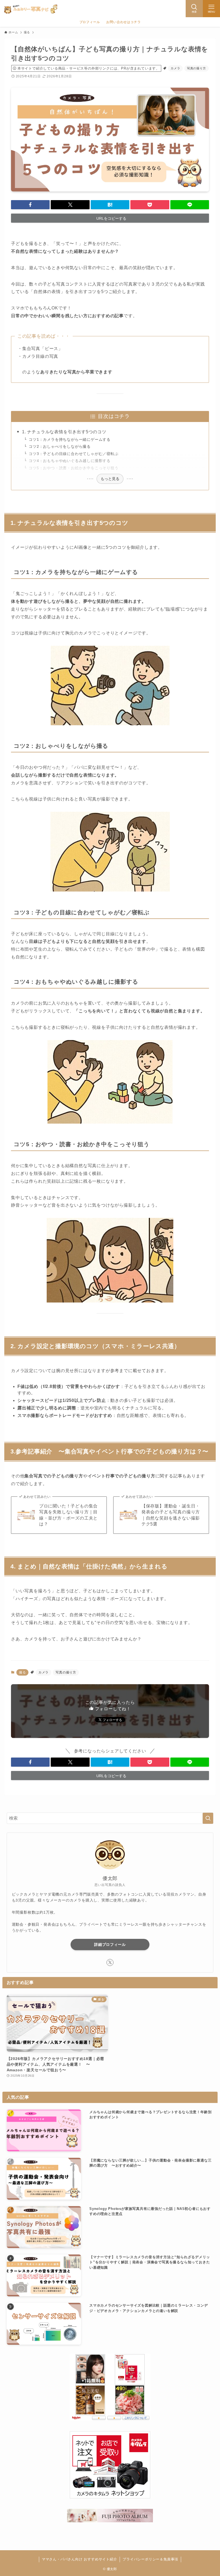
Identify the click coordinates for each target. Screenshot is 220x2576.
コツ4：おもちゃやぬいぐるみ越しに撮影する (70, 461)
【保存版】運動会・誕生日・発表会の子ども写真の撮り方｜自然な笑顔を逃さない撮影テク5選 (171, 1515)
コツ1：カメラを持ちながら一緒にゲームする (70, 439)
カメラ (175, 68)
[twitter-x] (110, 1962)
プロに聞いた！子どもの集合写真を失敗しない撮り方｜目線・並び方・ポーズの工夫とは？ (68, 1515)
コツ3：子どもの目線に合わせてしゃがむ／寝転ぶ (74, 454)
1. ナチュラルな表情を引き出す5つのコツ (64, 432)
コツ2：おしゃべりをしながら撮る (60, 446)
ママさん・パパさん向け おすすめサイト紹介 (80, 2559)
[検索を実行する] (208, 1818)
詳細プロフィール (110, 1944)
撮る (23, 1672)
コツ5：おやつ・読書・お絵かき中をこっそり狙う (74, 468)
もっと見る (110, 479)
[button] (30, 205)
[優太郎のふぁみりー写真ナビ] (31, 9)
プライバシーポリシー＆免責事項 (150, 2559)
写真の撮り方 (197, 68)
